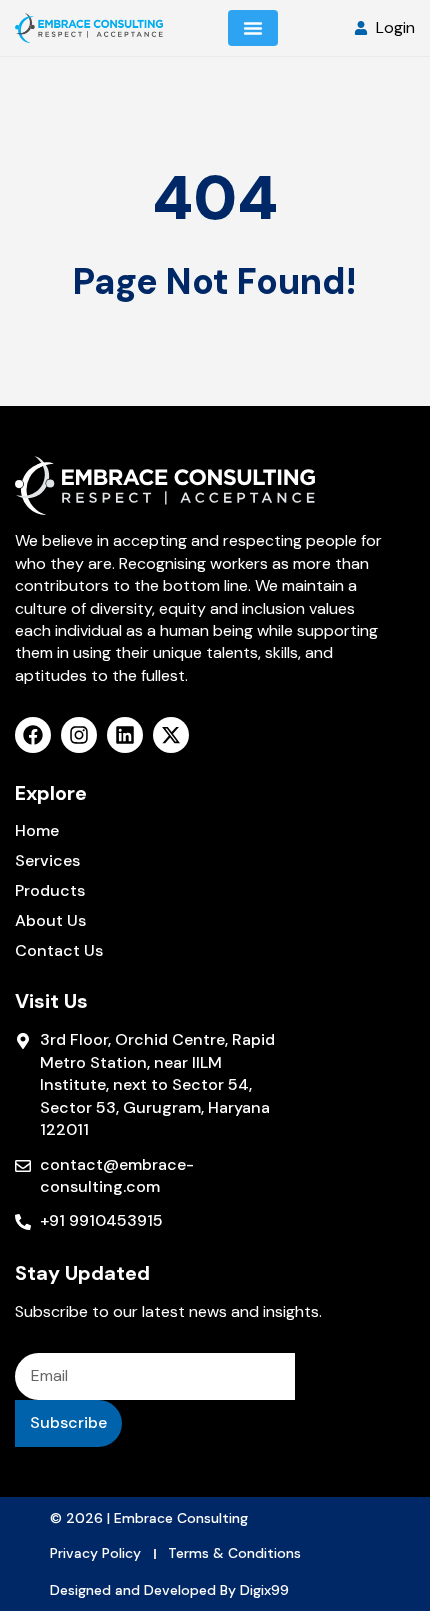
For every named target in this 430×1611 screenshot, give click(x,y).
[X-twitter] (171, 735)
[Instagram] (79, 735)
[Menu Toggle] (253, 28)
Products (50, 891)
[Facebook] (33, 735)
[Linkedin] (125, 735)
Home (37, 831)
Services (47, 861)
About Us (50, 921)
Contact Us (59, 951)
